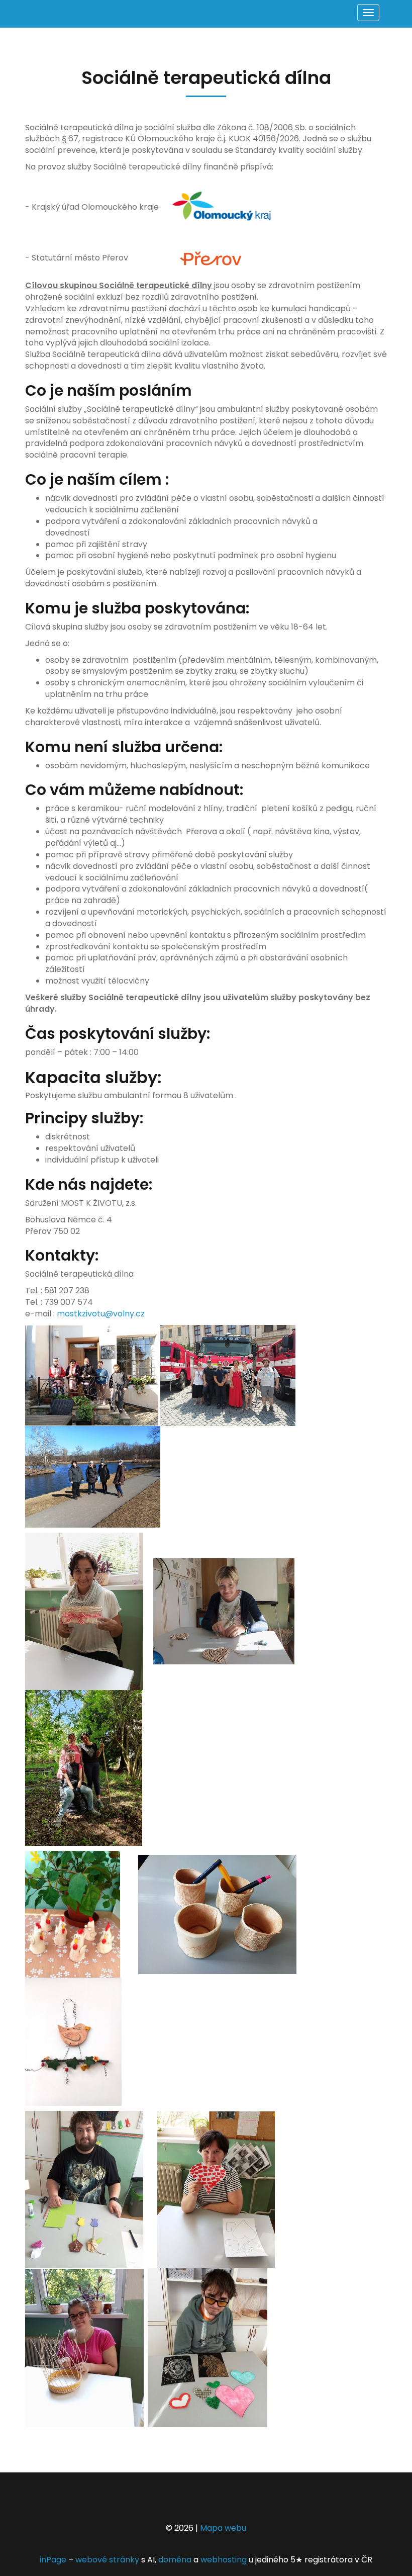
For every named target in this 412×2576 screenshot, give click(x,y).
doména (175, 2560)
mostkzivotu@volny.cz (101, 1314)
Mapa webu (223, 2528)
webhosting (224, 2560)
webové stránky (107, 2560)
